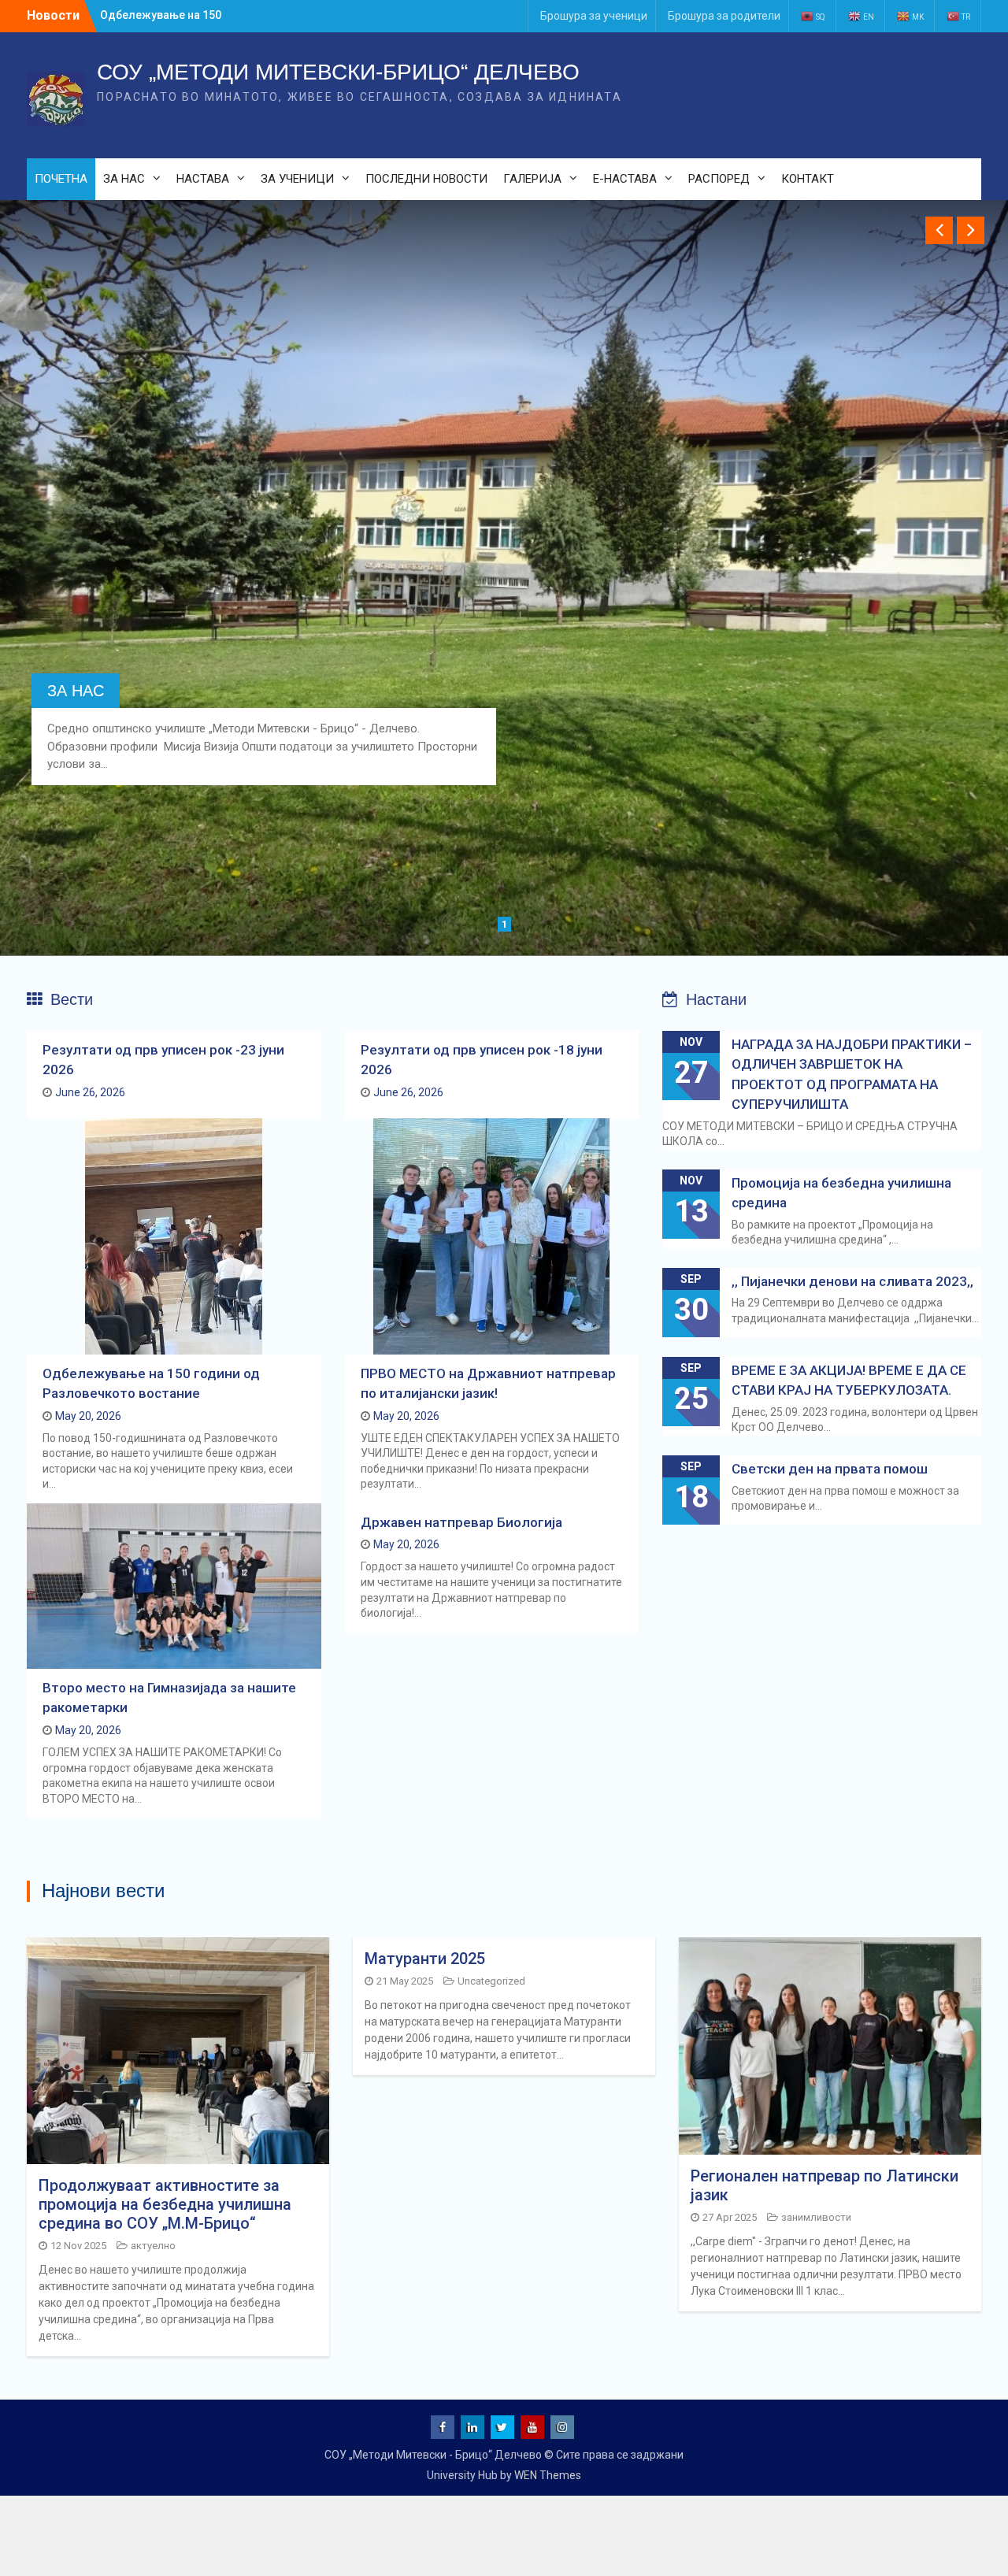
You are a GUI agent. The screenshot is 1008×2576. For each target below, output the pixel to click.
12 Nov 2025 (78, 2246)
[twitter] (502, 2427)
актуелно (153, 2246)
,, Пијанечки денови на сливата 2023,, (852, 1281)
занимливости (816, 2217)
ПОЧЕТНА (61, 179)
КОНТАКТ (808, 179)
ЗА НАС (124, 179)
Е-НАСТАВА (625, 179)
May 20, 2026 (88, 1416)
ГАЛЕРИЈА (532, 179)
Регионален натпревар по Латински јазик (825, 2185)
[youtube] (532, 2427)
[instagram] (562, 2427)
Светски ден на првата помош (830, 1469)
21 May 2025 (405, 1981)
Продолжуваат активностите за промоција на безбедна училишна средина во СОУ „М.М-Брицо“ (165, 2204)
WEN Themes (548, 2475)
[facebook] (443, 2427)
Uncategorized (491, 1981)
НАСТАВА (203, 179)
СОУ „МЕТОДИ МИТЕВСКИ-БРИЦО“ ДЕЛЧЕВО (338, 72)
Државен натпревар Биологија (461, 1522)
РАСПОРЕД (719, 179)
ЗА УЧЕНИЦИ (297, 179)
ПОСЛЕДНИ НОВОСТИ (426, 179)
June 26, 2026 (90, 1092)
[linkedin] (472, 2427)
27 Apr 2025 (730, 2217)
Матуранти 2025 (425, 1959)
